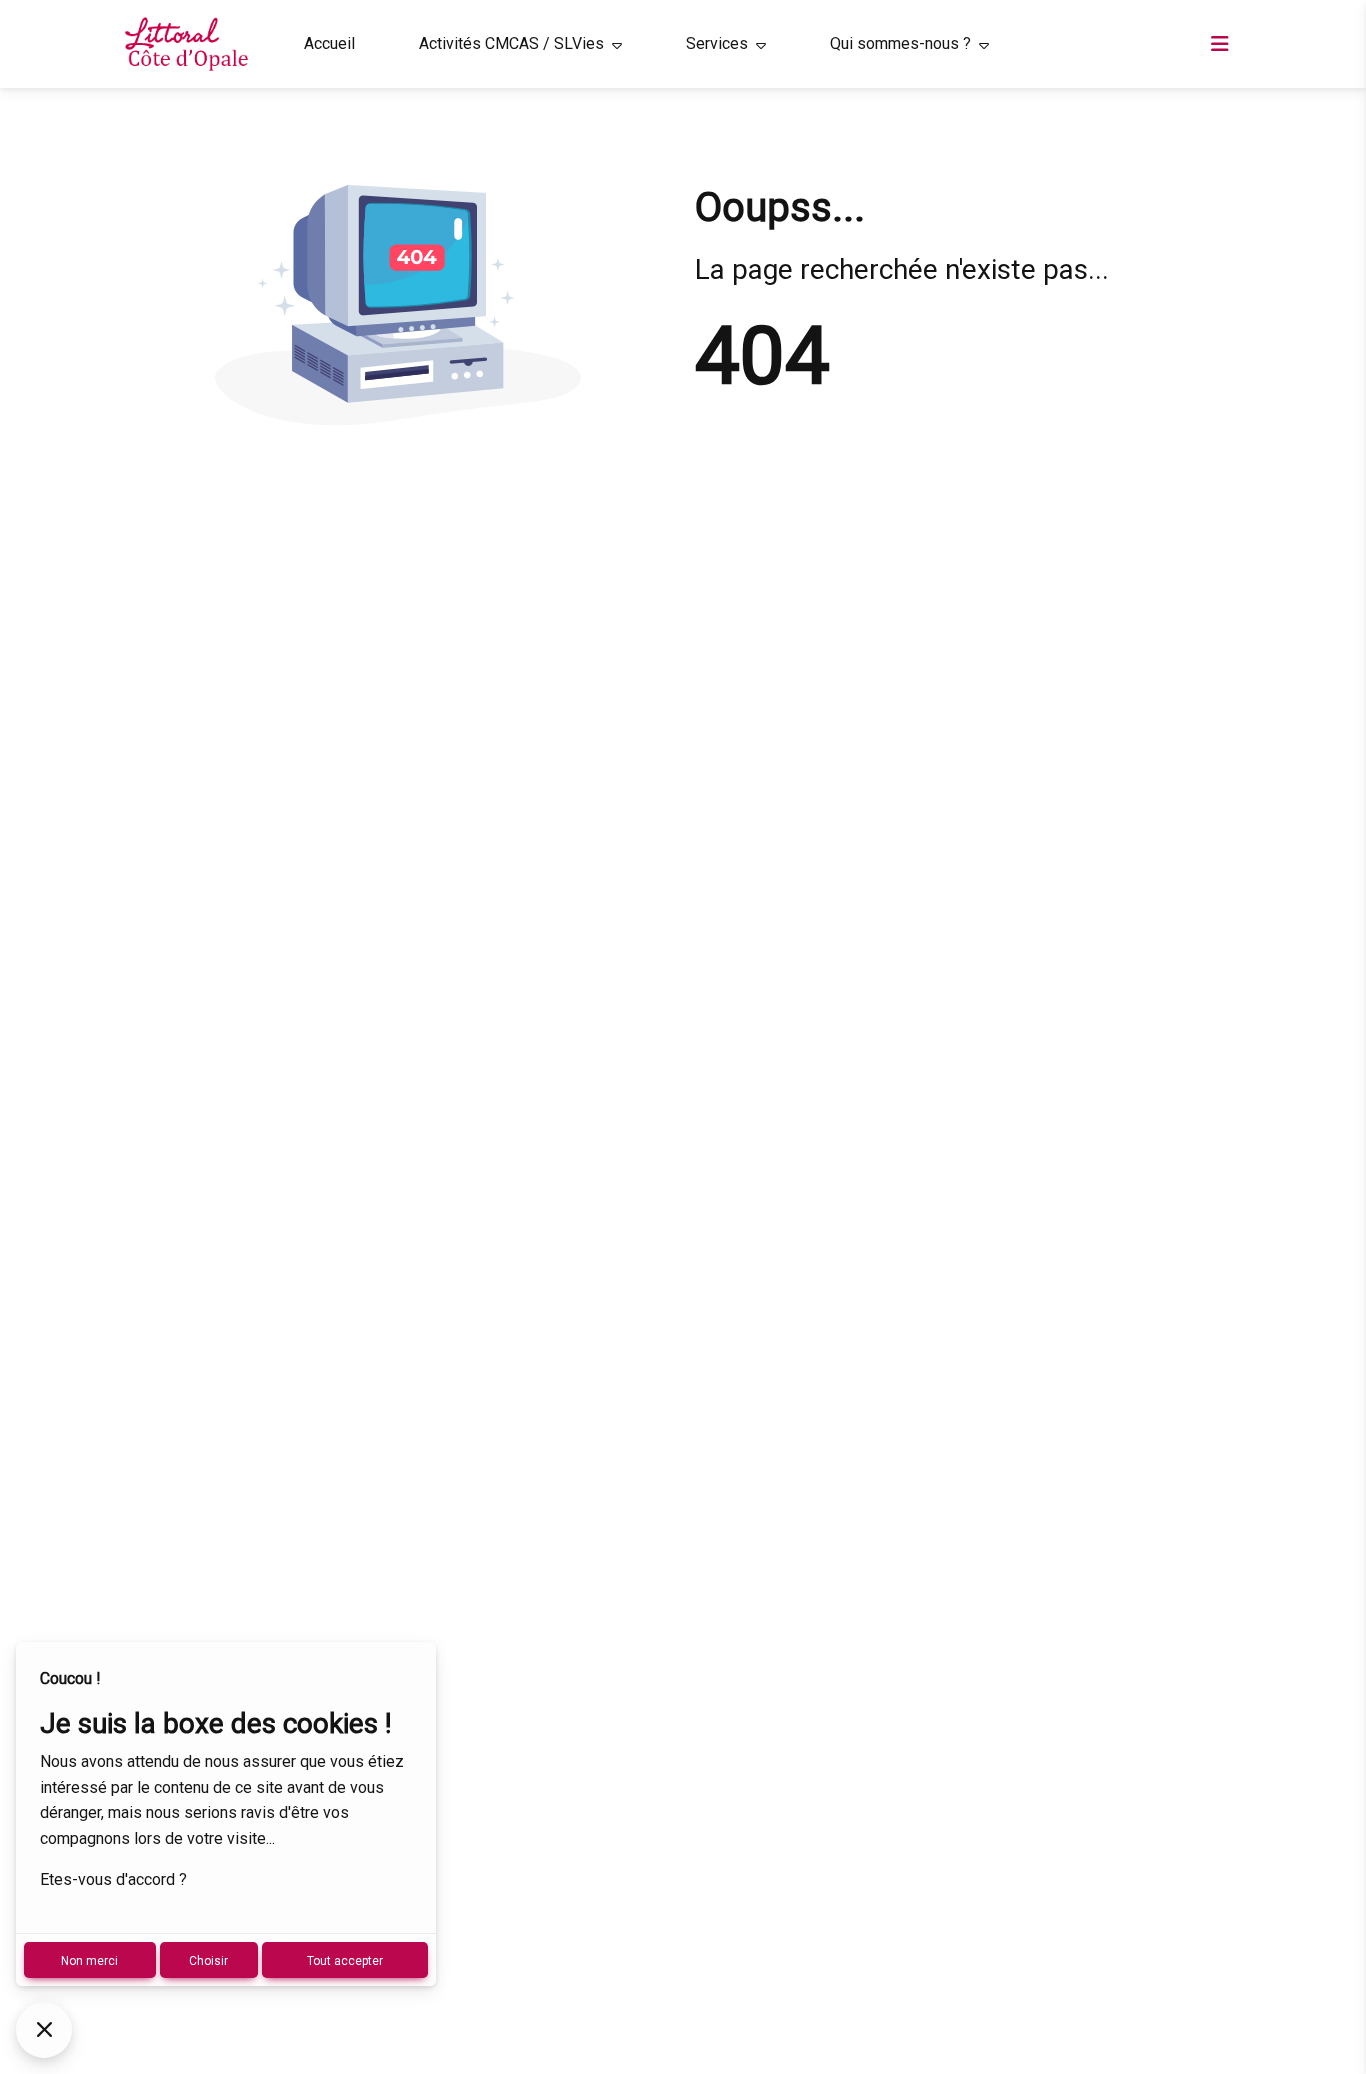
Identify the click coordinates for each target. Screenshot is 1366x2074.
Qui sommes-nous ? (900, 43)
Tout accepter (345, 1961)
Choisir (208, 1961)
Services (717, 43)
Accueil (329, 43)
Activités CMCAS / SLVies (511, 43)
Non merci (89, 1961)
